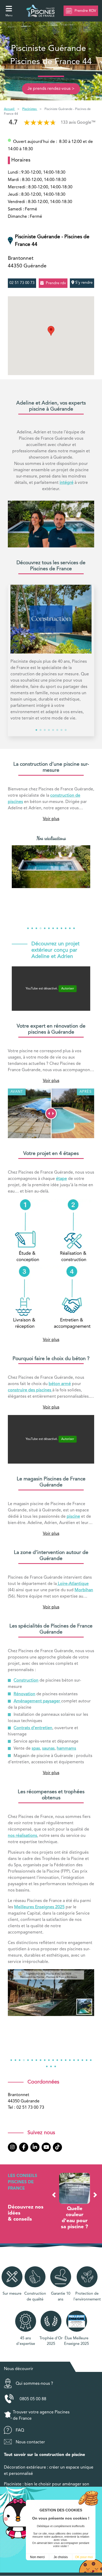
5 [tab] (53, 730)
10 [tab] (66, 928)
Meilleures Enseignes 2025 (39, 1907)
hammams (66, 1749)
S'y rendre (83, 283)
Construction (26, 1681)
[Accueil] (41, 11)
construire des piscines (30, 1390)
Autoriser (68, 989)
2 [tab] (41, 730)
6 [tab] (57, 730)
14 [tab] (66, 2060)
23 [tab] (55, 2066)
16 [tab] (74, 2060)
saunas (48, 1749)
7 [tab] (61, 730)
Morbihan (84, 1590)
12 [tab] (74, 928)
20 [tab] (91, 2060)
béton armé (60, 1384)
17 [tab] (78, 2060)
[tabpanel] (51, 655)
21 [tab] (47, 2066)
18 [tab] (82, 2060)
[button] (54, 2195)
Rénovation (24, 1694)
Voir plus (51, 819)
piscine (73, 1517)
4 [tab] (49, 730)
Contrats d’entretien (33, 1728)
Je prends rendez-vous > (51, 89)
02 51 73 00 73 (22, 283)
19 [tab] (87, 2060)
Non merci (37, 2557)
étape (61, 1179)
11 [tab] (70, 928)
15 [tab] (70, 2060)
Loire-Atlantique (73, 1584)
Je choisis (61, 2557)
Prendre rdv (56, 283)
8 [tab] (66, 730)
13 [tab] (61, 2060)
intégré (67, 483)
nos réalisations (22, 1836)
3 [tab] (45, 730)
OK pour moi (84, 2557)
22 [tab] (51, 2066)
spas (36, 1749)
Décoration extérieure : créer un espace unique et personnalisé (49, 2471)
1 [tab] (36, 730)
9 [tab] (61, 928)
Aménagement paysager (37, 1701)
